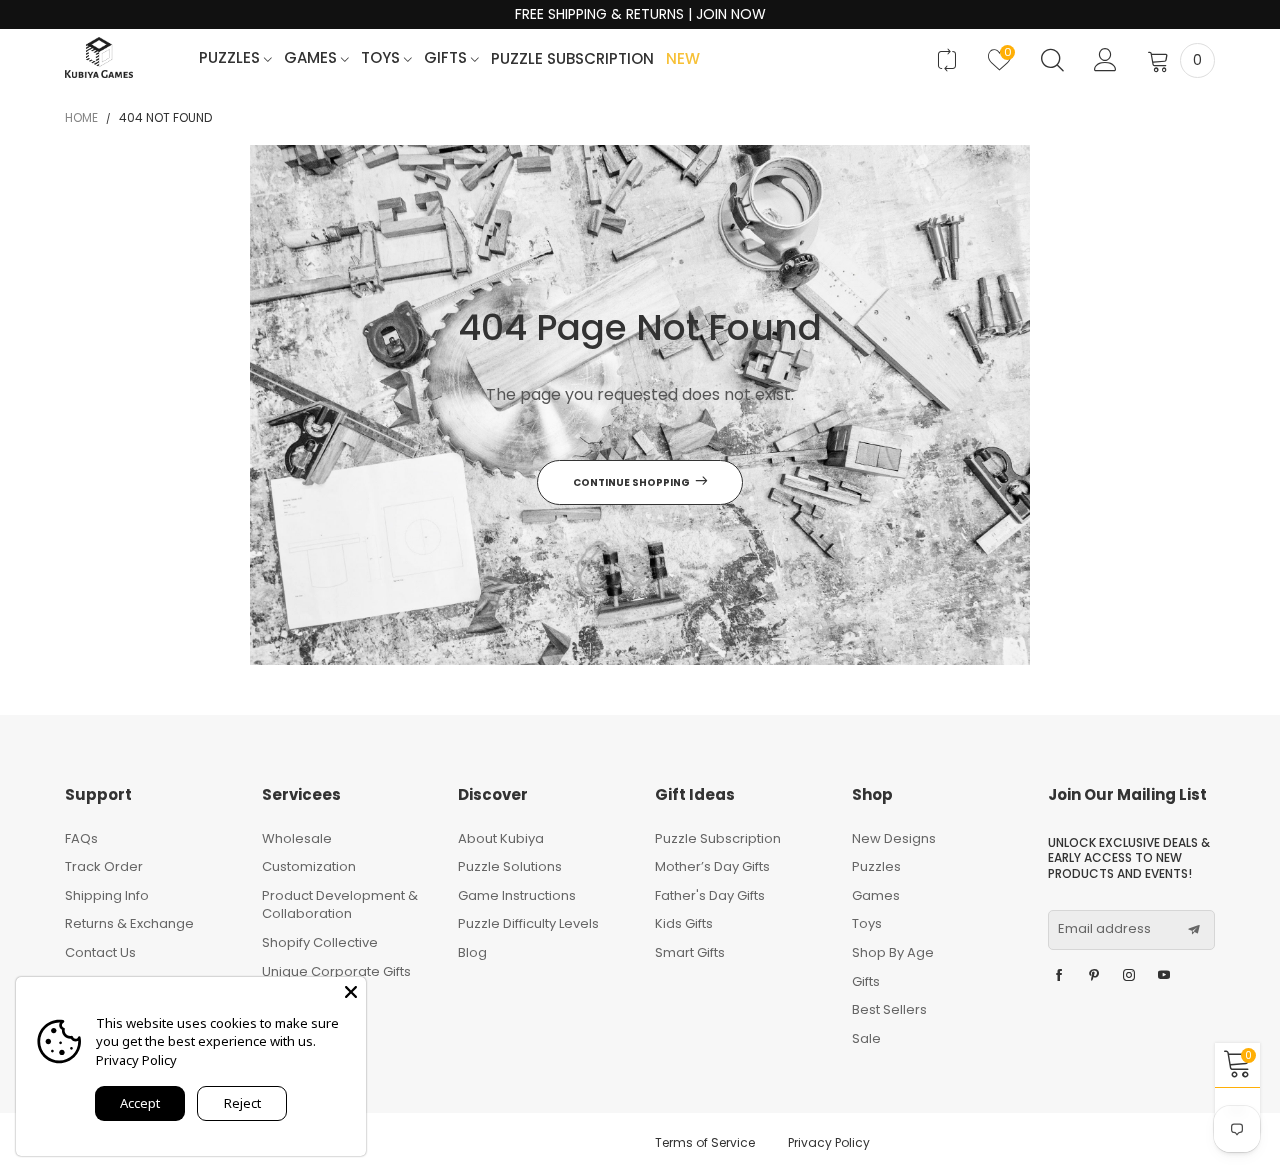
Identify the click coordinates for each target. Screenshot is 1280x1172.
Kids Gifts (684, 923)
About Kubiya (501, 838)
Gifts (447, 58)
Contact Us (100, 952)
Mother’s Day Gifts (712, 866)
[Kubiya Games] (99, 57)
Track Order (104, 866)
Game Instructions (517, 895)
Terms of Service (705, 1142)
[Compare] (946, 60)
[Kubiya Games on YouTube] (1164, 976)
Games (312, 58)
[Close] (351, 992)
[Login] (1105, 60)
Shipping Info (107, 895)
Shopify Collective (320, 942)
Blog (472, 952)
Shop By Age (893, 952)
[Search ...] (1052, 60)
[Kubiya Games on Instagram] (1129, 976)
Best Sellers (889, 1009)
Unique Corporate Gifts (336, 971)
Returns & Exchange (129, 923)
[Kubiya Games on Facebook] (1059, 976)
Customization (309, 866)
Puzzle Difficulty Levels (528, 923)
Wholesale (297, 838)
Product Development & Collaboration (340, 905)
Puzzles (231, 58)
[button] (1194, 930)
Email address (1104, 929)
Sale (866, 1038)
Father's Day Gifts (710, 895)
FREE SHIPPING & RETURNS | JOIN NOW (640, 14)
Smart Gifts (690, 952)
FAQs (81, 838)
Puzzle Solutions (510, 866)
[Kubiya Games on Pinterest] (1094, 976)
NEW (683, 59)
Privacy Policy (829, 1142)
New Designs (894, 838)
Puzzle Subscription (572, 59)
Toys (382, 58)
